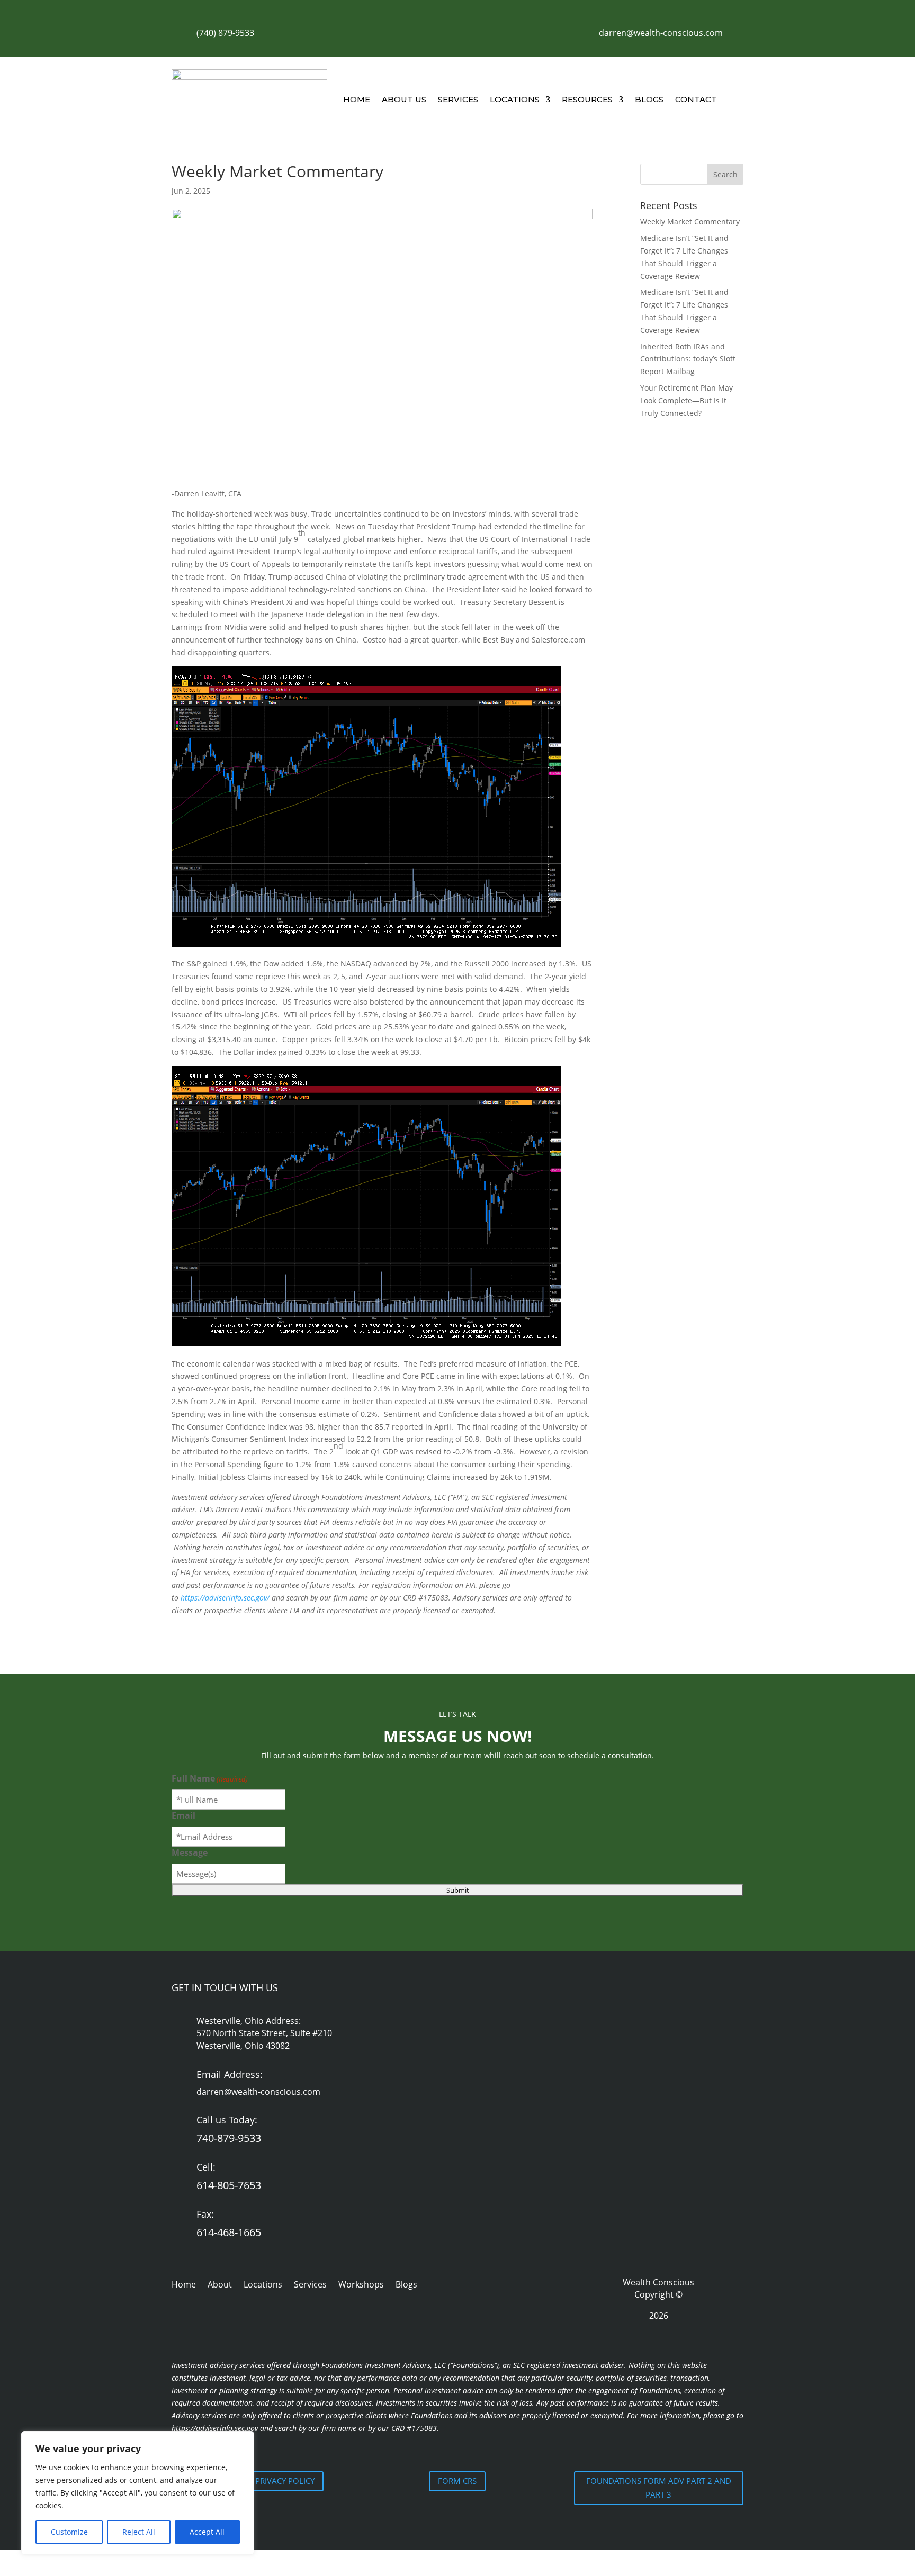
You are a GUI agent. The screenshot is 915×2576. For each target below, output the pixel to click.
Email (183, 1815)
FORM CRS (457, 2481)
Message (190, 1852)
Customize (69, 2532)
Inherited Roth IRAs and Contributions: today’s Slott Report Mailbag (688, 359)
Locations (515, 99)
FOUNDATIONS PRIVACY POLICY (256, 2481)
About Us (404, 99)
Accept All (207, 2532)
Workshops (361, 2285)
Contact (696, 99)
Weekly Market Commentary (690, 222)
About (220, 2285)
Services (458, 99)
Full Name (210, 1778)
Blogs (649, 99)
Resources (587, 99)
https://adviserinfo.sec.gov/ (225, 1598)
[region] (138, 2493)
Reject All (139, 2532)
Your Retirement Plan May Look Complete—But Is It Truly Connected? (687, 400)
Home (357, 99)
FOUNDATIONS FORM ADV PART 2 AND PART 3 (659, 2488)
